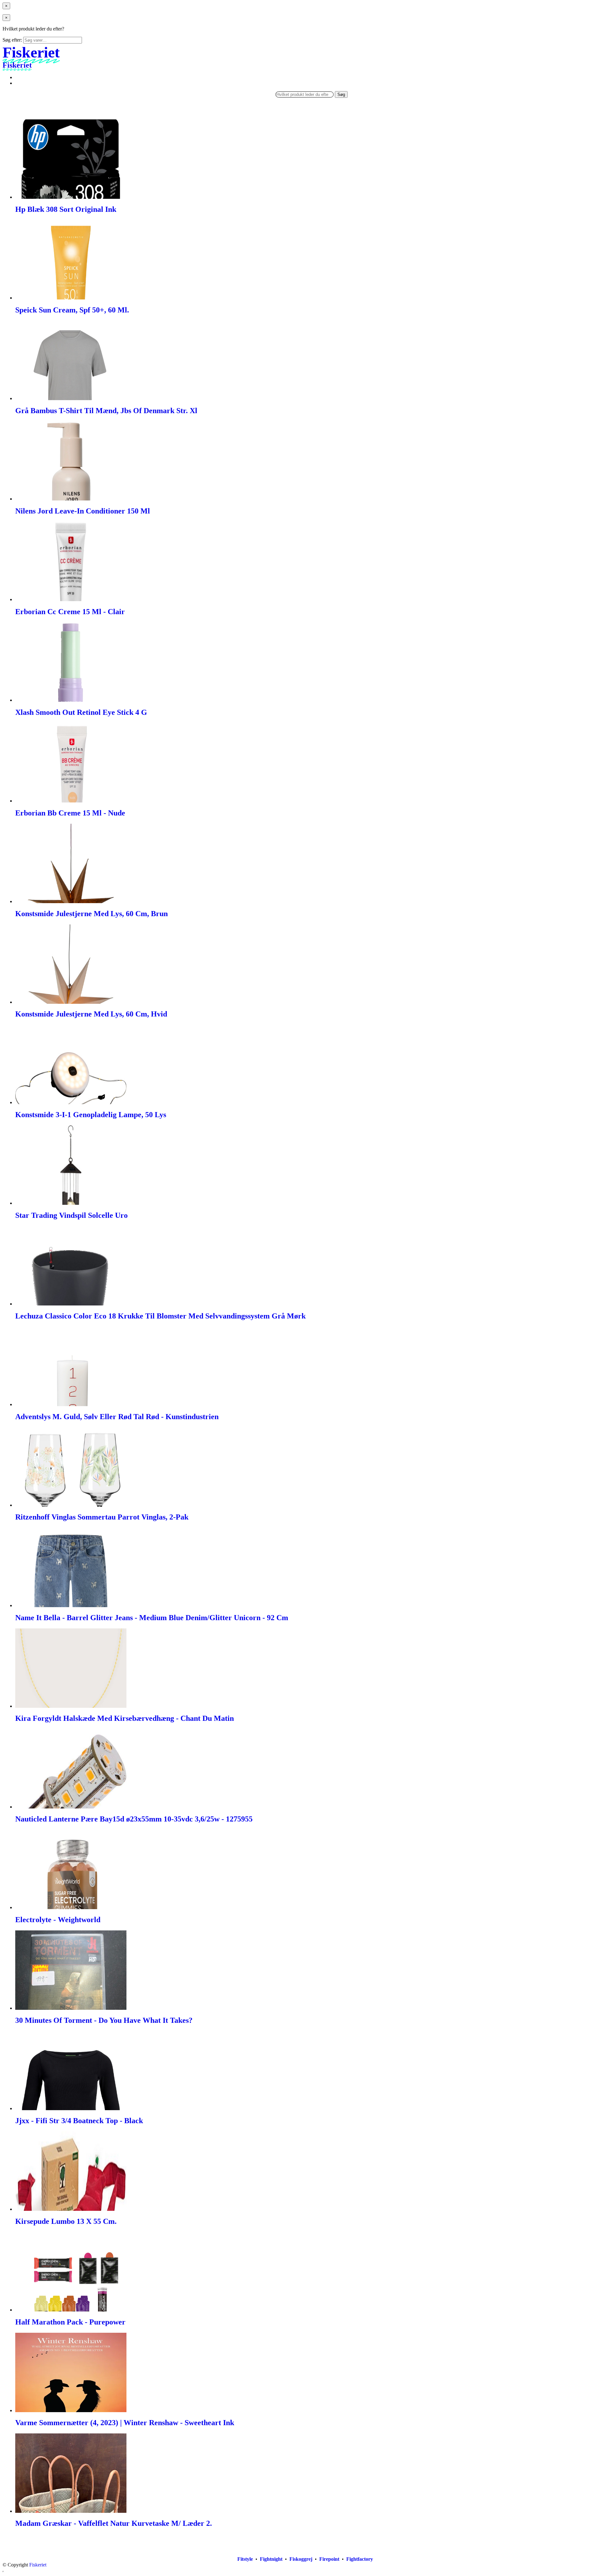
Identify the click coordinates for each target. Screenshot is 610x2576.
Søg (341, 94)
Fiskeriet (38, 2565)
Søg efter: (12, 40)
